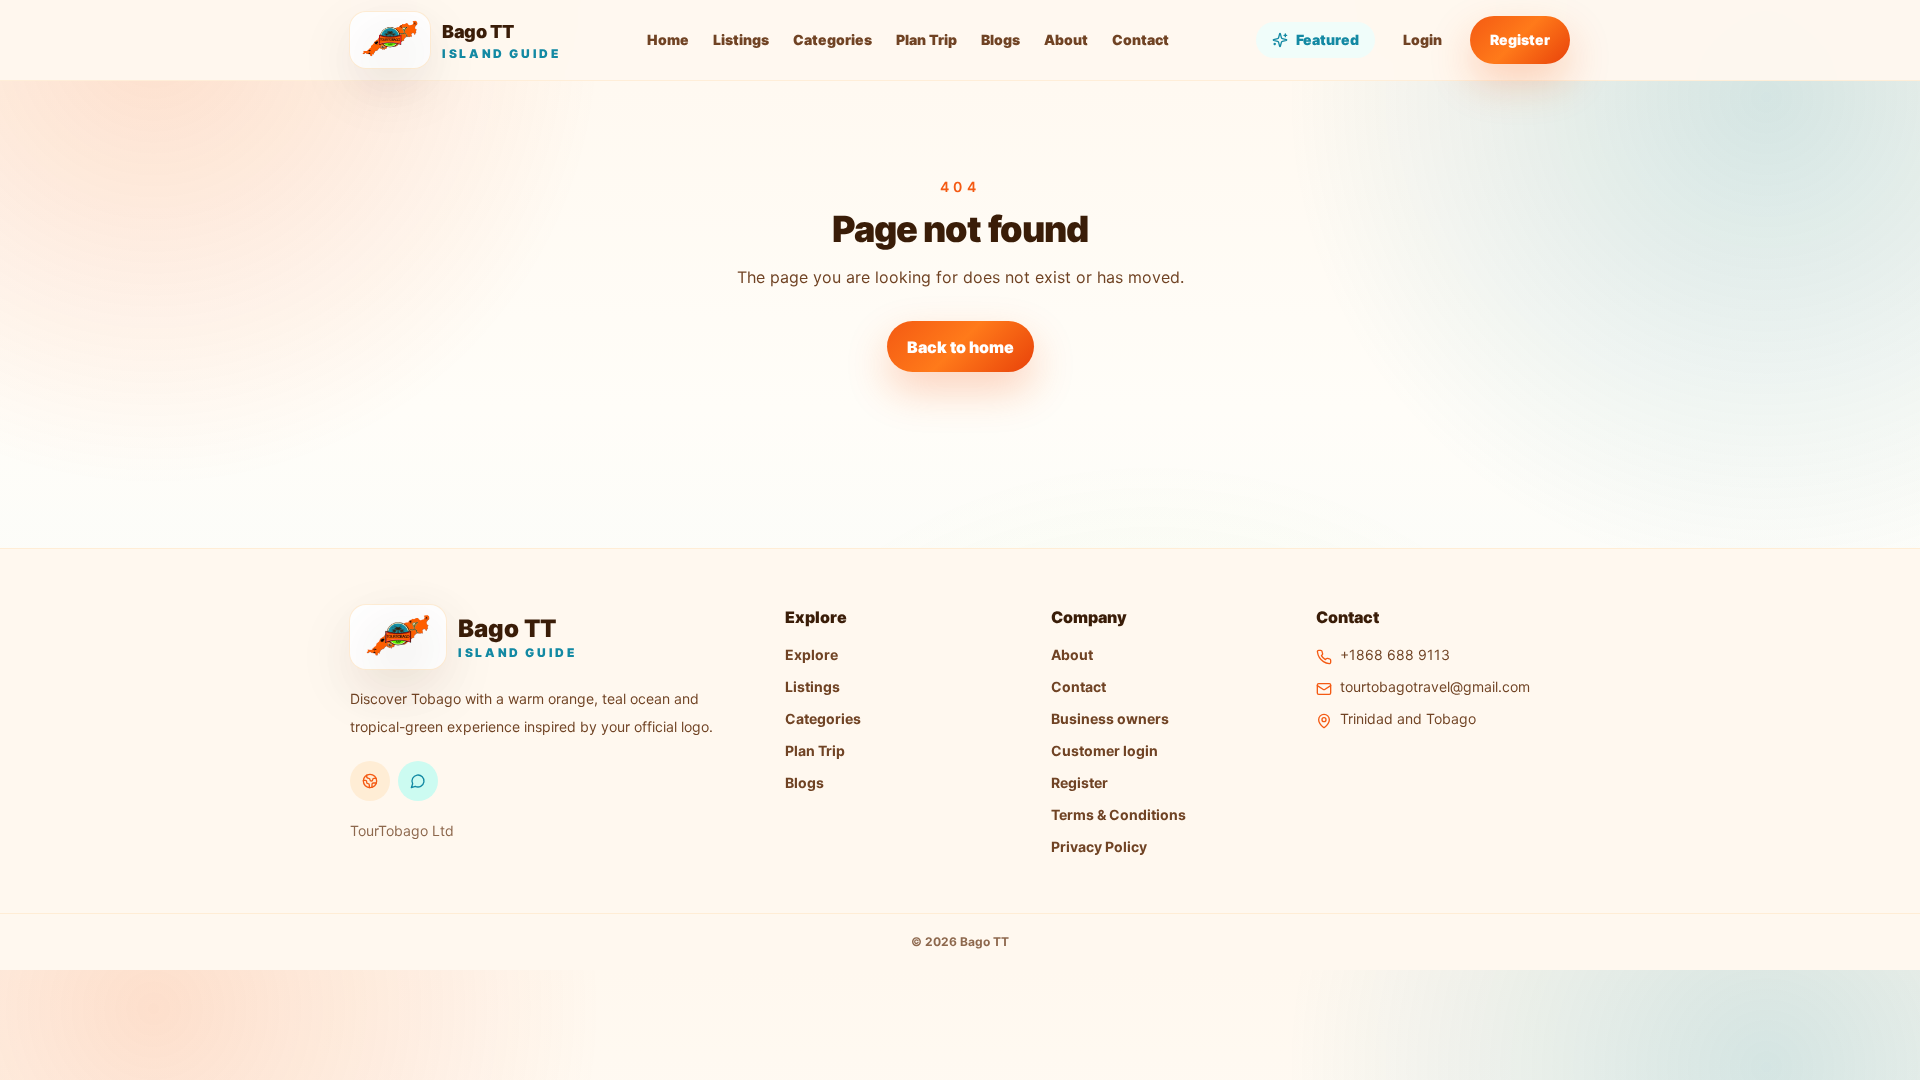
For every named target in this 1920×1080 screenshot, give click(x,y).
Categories (832, 39)
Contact (1140, 39)
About (1066, 39)
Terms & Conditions (1118, 814)
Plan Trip (926, 39)
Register (1520, 39)
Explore (811, 654)
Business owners (1110, 718)
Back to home (960, 347)
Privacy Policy (1099, 846)
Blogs (1000, 39)
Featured (1327, 39)
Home (668, 39)
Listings (741, 39)
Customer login (1104, 750)
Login (1422, 39)
